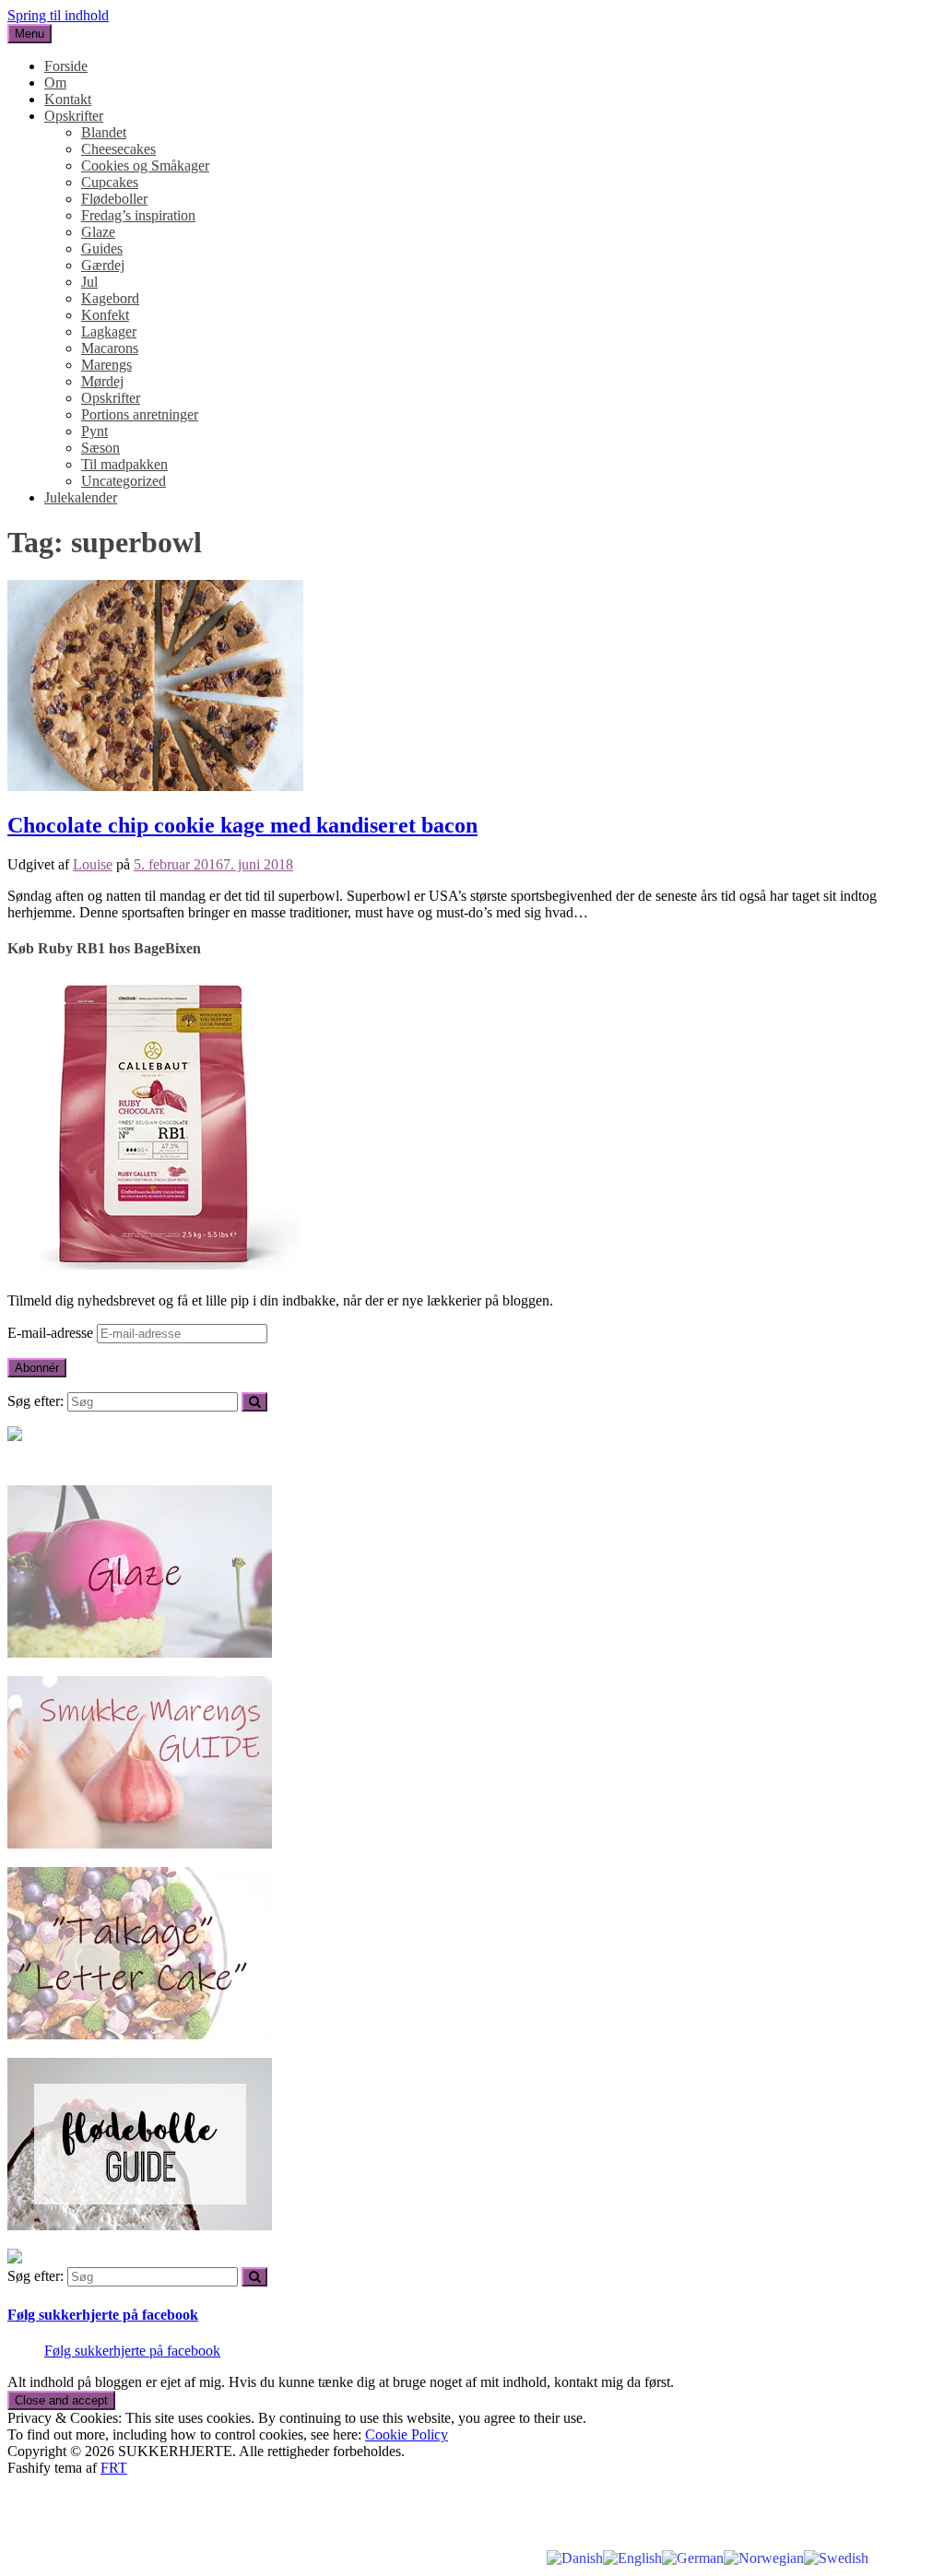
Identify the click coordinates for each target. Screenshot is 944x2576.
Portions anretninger (140, 414)
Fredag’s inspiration (138, 215)
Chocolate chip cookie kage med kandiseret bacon (242, 825)
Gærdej (103, 265)
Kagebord (110, 298)
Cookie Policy (407, 2434)
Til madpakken (124, 464)
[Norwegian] (764, 2557)
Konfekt (105, 315)
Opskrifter (74, 116)
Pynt (94, 431)
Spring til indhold (58, 15)
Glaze (98, 232)
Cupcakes (110, 182)
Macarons (110, 348)
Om (55, 83)
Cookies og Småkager (145, 165)
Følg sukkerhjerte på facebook (103, 2315)
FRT (114, 2468)
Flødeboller (114, 199)
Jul (89, 282)
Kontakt (68, 99)
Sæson (100, 448)
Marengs (106, 365)
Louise (93, 864)
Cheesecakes (118, 149)
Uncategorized (124, 481)
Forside (66, 66)
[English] (632, 2557)
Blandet (104, 132)
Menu (29, 34)
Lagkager (109, 331)
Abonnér (37, 1368)
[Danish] (575, 2557)
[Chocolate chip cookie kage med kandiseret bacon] (155, 786)
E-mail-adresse (52, 1333)
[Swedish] (836, 2557)
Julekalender (81, 497)
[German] (693, 2557)
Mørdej (102, 381)
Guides (102, 248)
